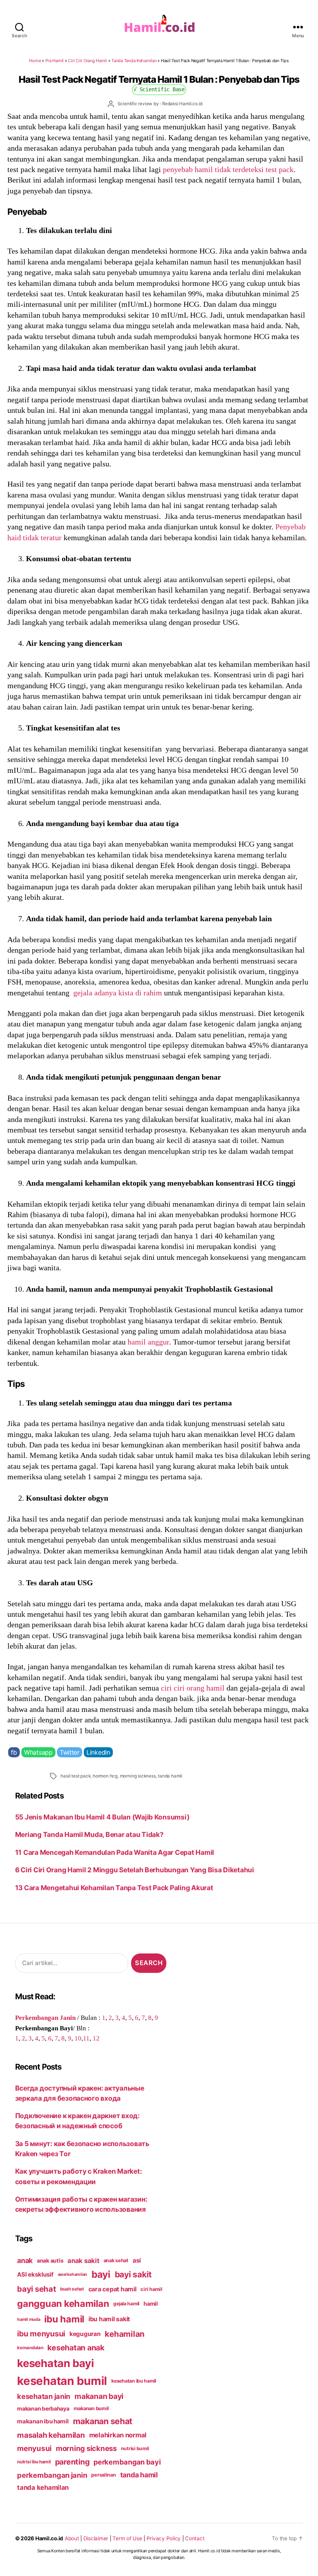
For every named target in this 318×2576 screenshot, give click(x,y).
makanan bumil (92, 2408)
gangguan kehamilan (63, 2304)
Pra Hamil (55, 61)
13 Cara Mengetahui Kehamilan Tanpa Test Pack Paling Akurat (114, 1888)
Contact (195, 2538)
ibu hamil (64, 2319)
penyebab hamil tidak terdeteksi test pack (228, 169)
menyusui (34, 2448)
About (72, 2538)
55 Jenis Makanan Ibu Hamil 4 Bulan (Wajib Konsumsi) (102, 1817)
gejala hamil (126, 2304)
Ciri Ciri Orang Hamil (87, 61)
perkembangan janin (52, 2475)
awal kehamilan (73, 2274)
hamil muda (29, 2319)
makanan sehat (103, 2421)
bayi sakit (133, 2274)
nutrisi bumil (135, 2448)
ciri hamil (151, 2289)
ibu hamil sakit (109, 2319)
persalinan (103, 2475)
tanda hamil (170, 1776)
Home (35, 61)
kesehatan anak (76, 2348)
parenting (72, 2462)
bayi (101, 2274)
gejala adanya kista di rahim (118, 993)
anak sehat (116, 2260)
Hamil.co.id (49, 2538)
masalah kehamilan (51, 2435)
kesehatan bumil (62, 2381)
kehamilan (125, 2334)
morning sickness (138, 1776)
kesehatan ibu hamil (134, 2381)
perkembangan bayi (127, 2462)
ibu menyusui (41, 2334)
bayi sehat (36, 2289)
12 (96, 2038)
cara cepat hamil (112, 2289)
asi (137, 2260)
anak (25, 2260)
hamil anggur (148, 1342)
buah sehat (72, 2289)
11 (86, 2038)
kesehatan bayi (55, 2363)
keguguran (85, 2334)
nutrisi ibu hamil (34, 2462)
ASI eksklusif (35, 2274)
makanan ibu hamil (43, 2421)
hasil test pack (75, 1776)
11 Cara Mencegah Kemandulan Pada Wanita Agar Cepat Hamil (115, 1852)
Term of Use (127, 2538)
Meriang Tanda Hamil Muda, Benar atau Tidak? (89, 1834)
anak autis (50, 2260)
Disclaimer (96, 2538)
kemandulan (30, 2348)
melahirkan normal (118, 2435)
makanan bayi (99, 2396)
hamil (151, 2304)
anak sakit (83, 2261)
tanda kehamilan (43, 2487)
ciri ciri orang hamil (193, 1688)
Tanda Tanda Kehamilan (134, 61)
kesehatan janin (44, 2396)
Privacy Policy (164, 2538)
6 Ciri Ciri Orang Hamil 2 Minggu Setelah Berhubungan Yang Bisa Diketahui (135, 1870)
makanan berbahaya (43, 2408)
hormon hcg (105, 1776)
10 (78, 2038)
